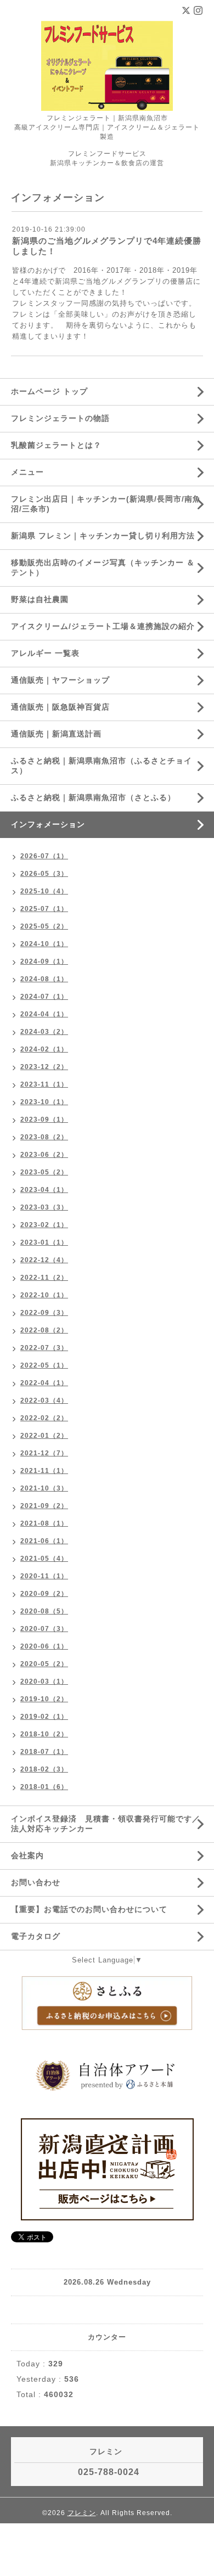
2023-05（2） (44, 1172)
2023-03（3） (44, 1207)
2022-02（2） (44, 1418)
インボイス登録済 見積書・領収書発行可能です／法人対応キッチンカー (106, 1824)
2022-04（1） (44, 1383)
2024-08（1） (44, 979)
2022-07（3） (44, 1348)
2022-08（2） (44, 1330)
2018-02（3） (44, 1769)
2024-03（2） (44, 1032)
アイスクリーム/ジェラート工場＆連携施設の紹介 (103, 626)
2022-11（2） (44, 1278)
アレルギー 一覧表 (45, 653)
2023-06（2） (44, 1155)
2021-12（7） (44, 1453)
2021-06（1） (44, 1541)
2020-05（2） (44, 1664)
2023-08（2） (44, 1137)
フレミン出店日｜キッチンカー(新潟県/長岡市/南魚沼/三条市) (106, 504)
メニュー (27, 472)
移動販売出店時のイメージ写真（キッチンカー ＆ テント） (103, 567)
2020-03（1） (44, 1681)
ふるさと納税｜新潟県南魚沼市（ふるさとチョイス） (102, 766)
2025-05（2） (44, 926)
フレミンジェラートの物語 (60, 418)
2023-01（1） (44, 1242)
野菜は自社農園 (40, 599)
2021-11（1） (44, 1471)
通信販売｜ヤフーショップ (60, 680)
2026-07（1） (44, 856)
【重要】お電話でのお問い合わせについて (89, 1909)
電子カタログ (36, 1936)
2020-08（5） (44, 1611)
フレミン (82, 2513)
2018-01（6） (44, 1787)
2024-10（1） (44, 944)
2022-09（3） (44, 1313)
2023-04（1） (44, 1190)
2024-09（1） (44, 961)
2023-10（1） (44, 1102)
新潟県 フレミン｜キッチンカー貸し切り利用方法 (103, 536)
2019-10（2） (44, 1699)
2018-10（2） (44, 1734)
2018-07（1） (44, 1752)
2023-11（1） (44, 1084)
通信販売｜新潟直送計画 (56, 734)
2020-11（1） (44, 1576)
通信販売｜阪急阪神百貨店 (60, 707)
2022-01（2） (44, 1436)
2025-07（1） (44, 909)
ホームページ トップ (49, 391)
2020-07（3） (44, 1629)
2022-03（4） (44, 1401)
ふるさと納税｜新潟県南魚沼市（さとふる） (93, 797)
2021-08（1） (44, 1523)
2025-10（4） (44, 891)
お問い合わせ (36, 1882)
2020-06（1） (44, 1646)
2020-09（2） (44, 1594)
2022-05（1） (44, 1365)
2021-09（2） (44, 1506)
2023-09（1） (44, 1120)
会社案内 (27, 1855)
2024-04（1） (44, 1014)
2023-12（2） (44, 1067)
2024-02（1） (44, 1049)
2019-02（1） (44, 1717)
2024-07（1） (44, 997)
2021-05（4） (44, 1559)
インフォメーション (48, 824)
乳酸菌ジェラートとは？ (56, 445)
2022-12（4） (44, 1260)
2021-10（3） (44, 1488)
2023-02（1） (44, 1225)
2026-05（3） (44, 874)
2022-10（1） (44, 1295)
